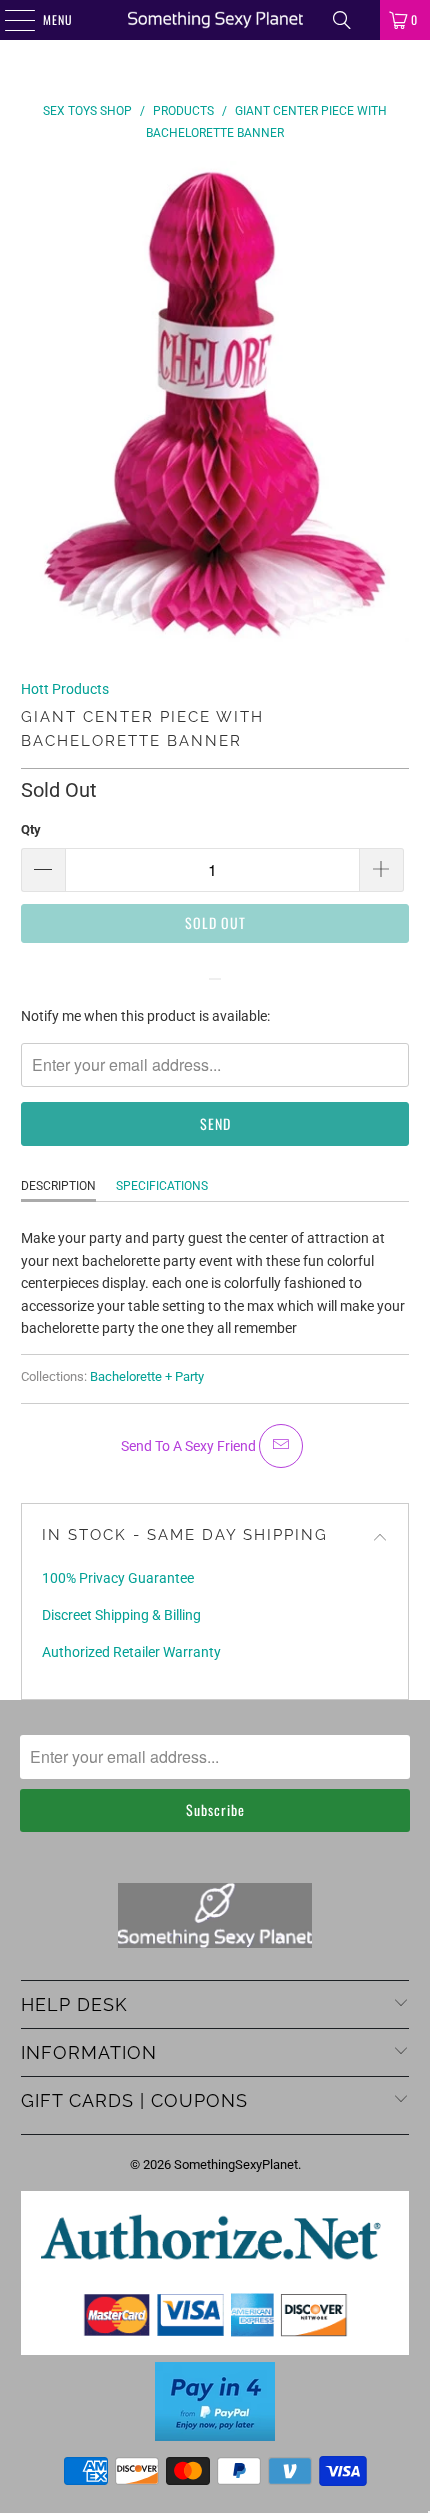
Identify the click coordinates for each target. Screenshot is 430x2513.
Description (58, 1186)
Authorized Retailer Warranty (131, 1652)
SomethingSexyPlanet (236, 2164)
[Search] (342, 20)
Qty (31, 829)
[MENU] (9, 20)
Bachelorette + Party (147, 1376)
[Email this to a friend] (281, 1446)
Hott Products (65, 689)
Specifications (162, 1186)
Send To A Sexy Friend (190, 1446)
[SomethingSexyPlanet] (215, 20)
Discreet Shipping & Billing (121, 1615)
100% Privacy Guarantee (118, 1578)
